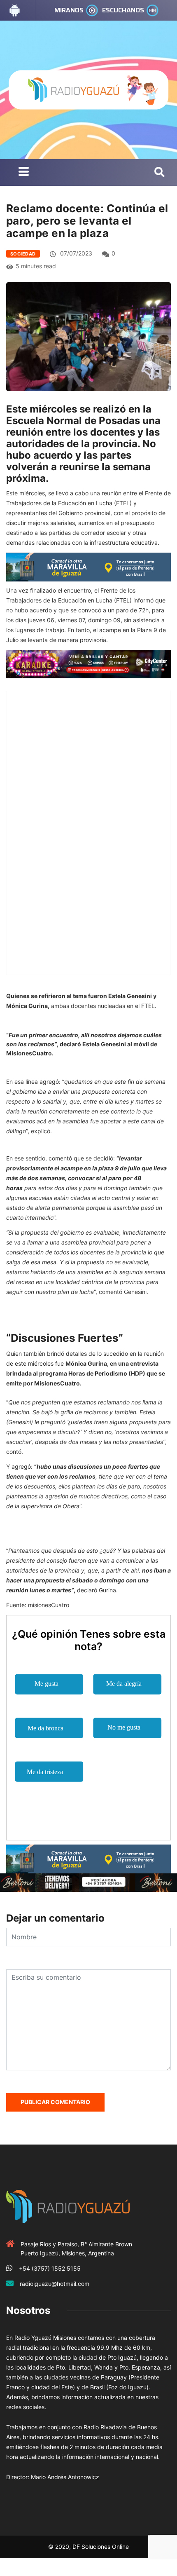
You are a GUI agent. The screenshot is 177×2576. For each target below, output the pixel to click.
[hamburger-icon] (24, 172)
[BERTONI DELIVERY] (88, 1882)
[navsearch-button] (160, 173)
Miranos (69, 10)
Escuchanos (123, 10)
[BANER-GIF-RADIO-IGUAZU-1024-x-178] (88, 663)
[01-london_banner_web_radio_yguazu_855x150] (88, 566)
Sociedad (23, 254)
